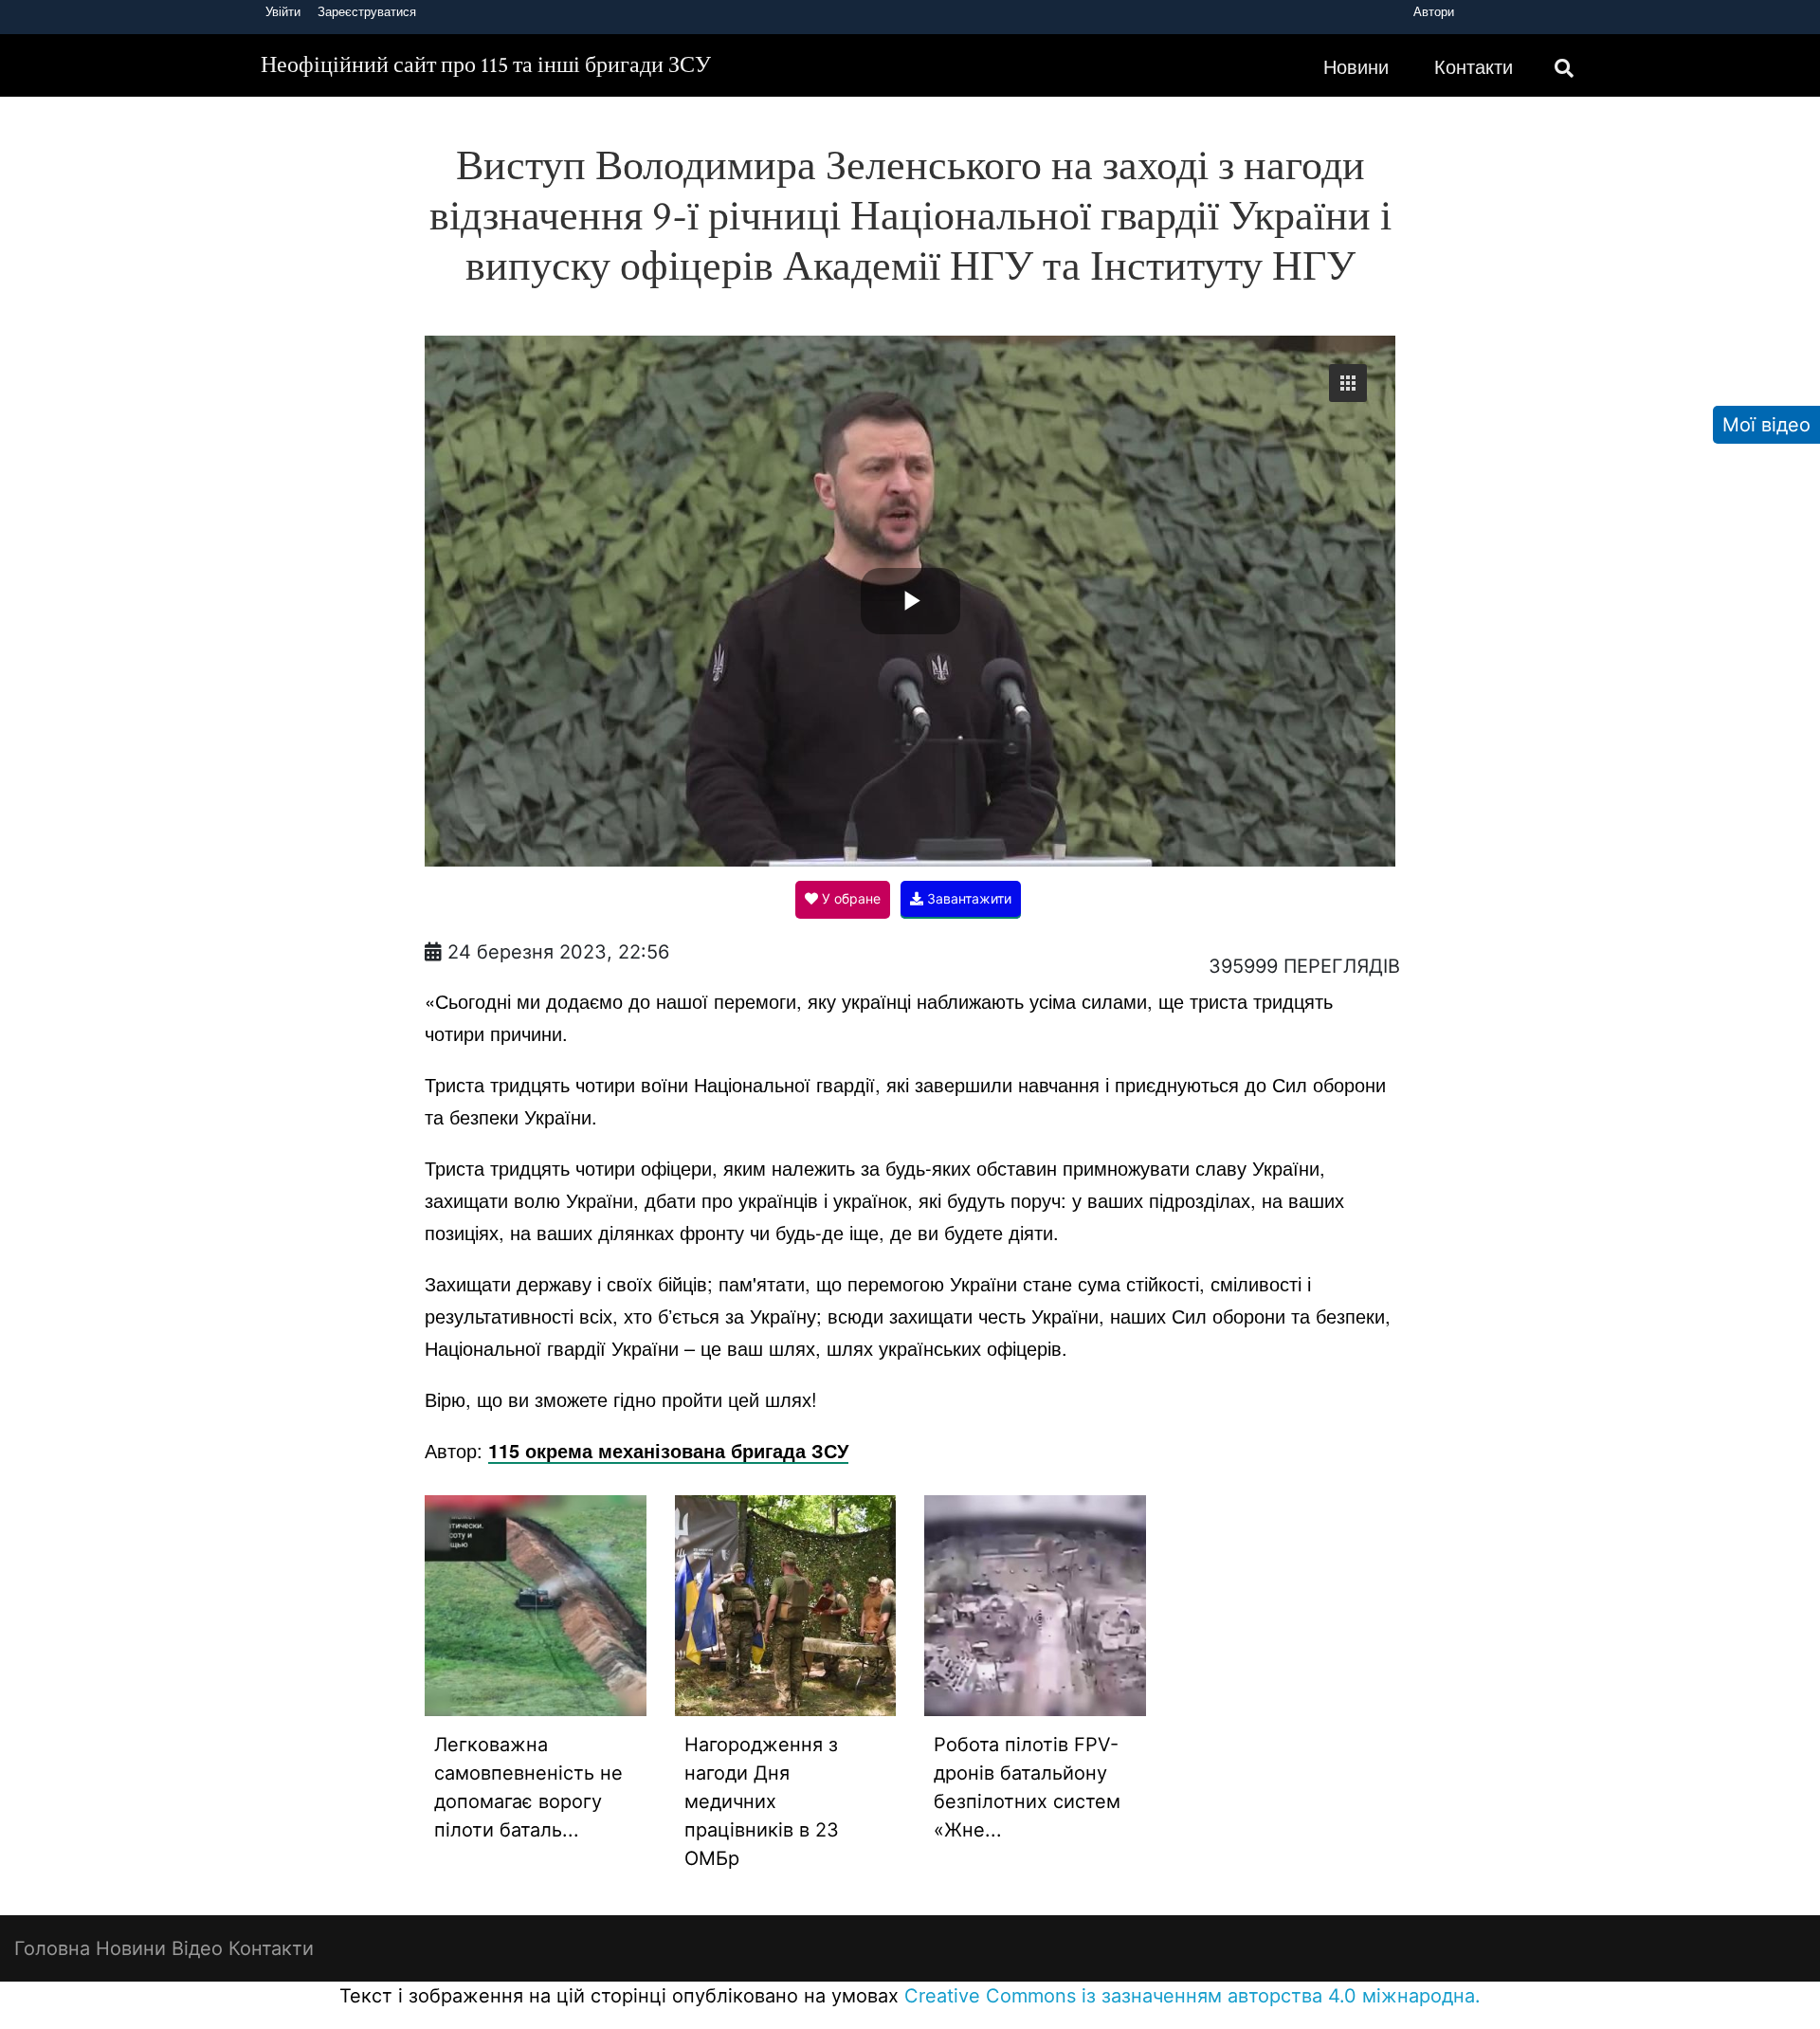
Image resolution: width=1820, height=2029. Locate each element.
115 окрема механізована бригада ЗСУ (668, 1450)
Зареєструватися (367, 11)
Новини (1356, 66)
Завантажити (967, 898)
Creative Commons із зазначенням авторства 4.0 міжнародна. (1192, 1996)
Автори (1434, 11)
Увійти (283, 11)
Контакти (1474, 66)
